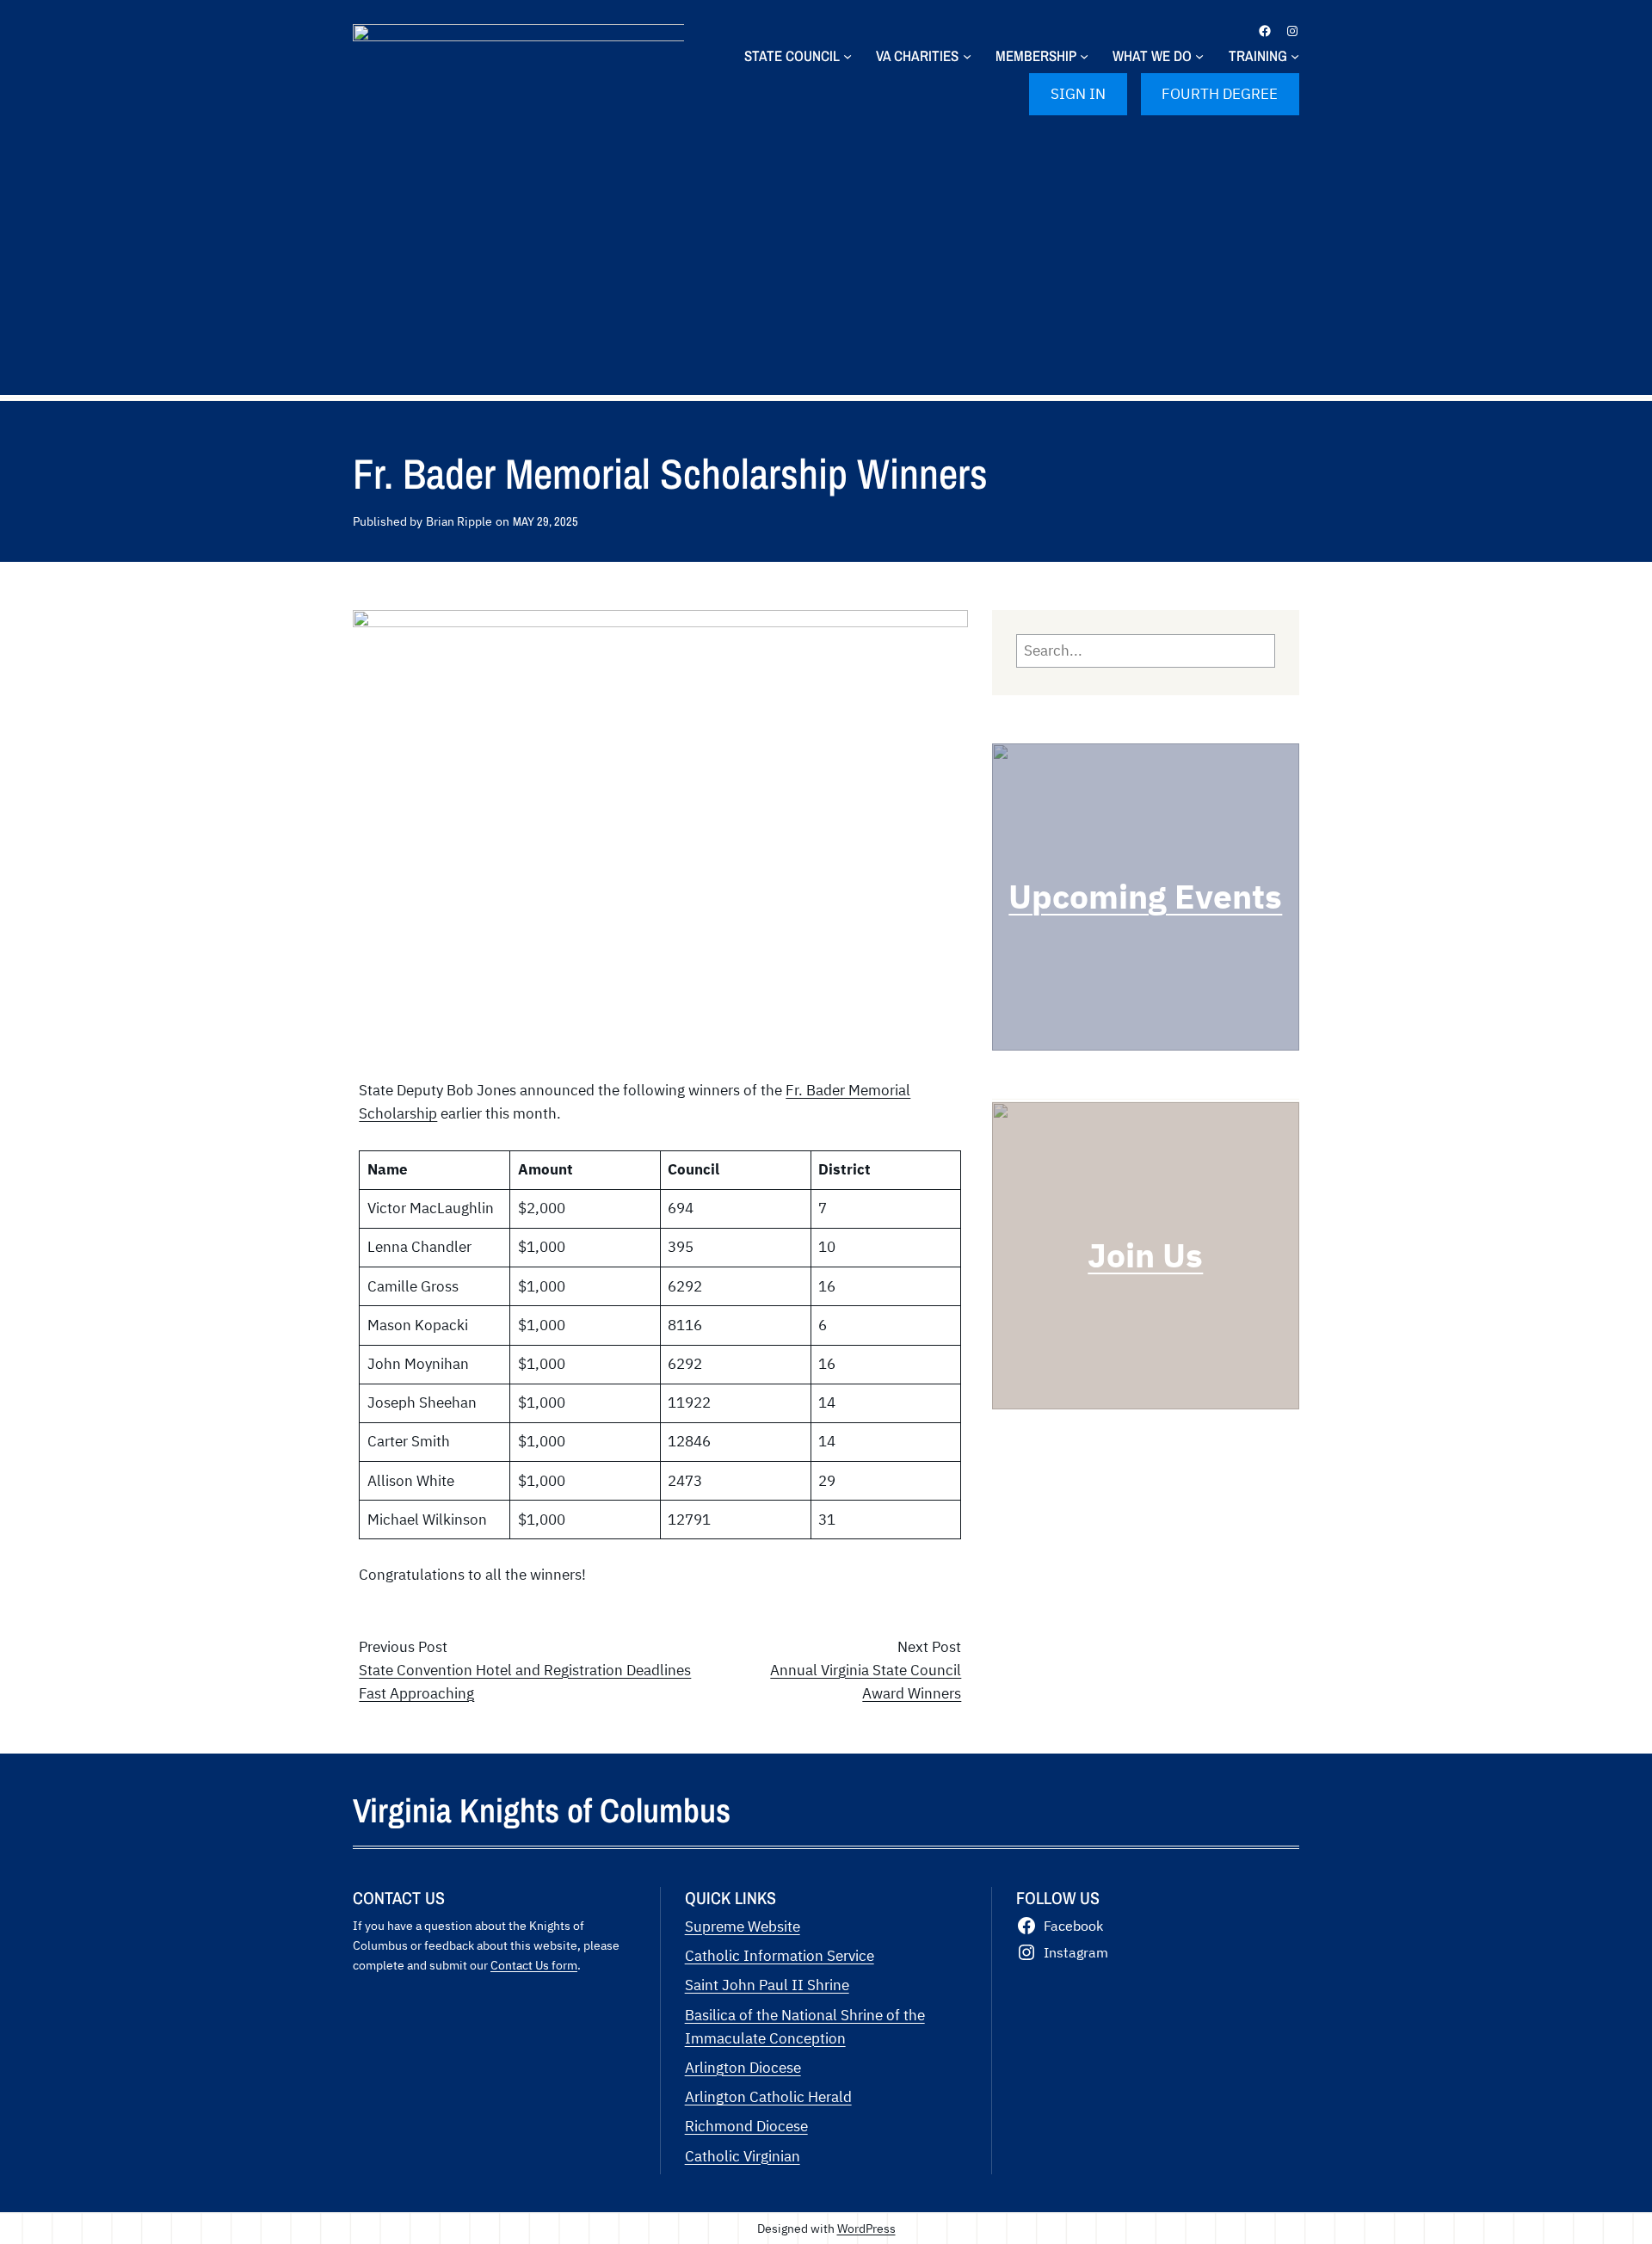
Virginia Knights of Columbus (542, 1810)
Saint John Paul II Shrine (767, 1985)
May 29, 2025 (546, 521)
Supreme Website (743, 1927)
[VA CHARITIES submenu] (967, 56)
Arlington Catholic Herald (768, 2097)
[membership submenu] (1084, 56)
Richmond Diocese (746, 2126)
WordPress (866, 2228)
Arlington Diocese (743, 2068)
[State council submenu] (848, 56)
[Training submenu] (1295, 56)
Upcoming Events (1145, 896)
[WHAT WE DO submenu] (1199, 56)
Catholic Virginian (743, 2156)
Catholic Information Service (780, 1956)
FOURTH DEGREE (1220, 94)
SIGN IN (1078, 94)
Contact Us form (534, 1965)
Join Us (1145, 1255)
